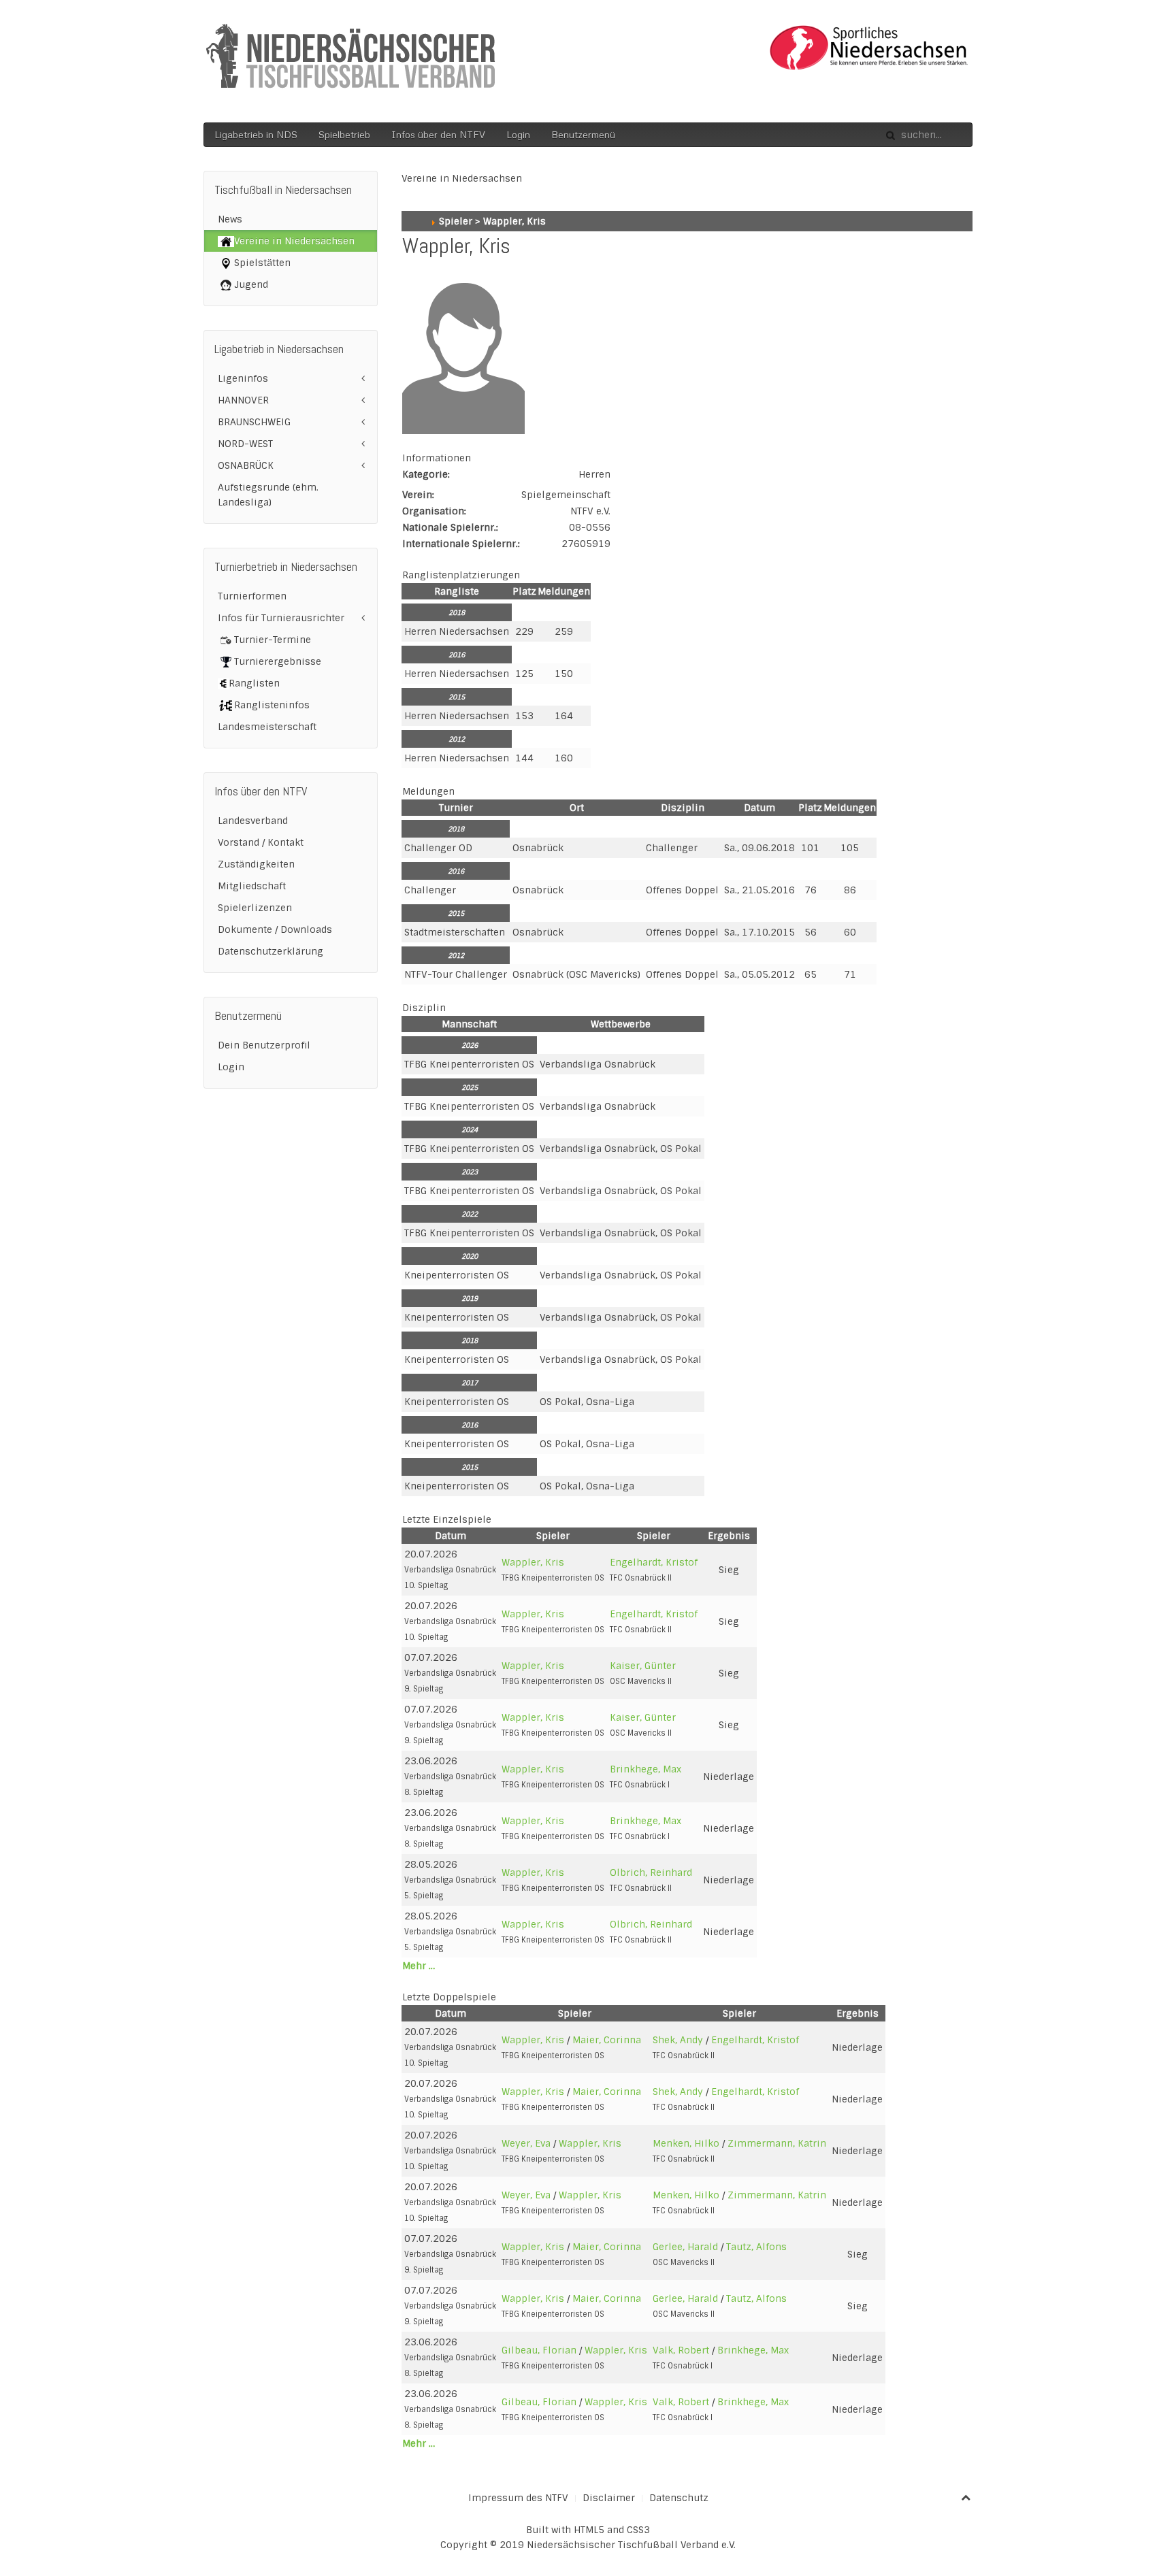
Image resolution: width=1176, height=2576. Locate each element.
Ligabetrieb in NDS (256, 134)
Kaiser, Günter (643, 1666)
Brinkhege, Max (646, 1769)
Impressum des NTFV (518, 2498)
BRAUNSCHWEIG (254, 422)
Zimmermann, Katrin (777, 2143)
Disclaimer (609, 2498)
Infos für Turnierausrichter (281, 618)
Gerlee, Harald (685, 2247)
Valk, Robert (681, 2350)
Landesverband (253, 821)
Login (518, 134)
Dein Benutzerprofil (264, 1045)
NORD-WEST (245, 444)
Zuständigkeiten (256, 864)
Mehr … (419, 1966)
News (230, 219)
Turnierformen (252, 596)
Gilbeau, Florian (539, 2350)
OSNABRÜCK (246, 465)
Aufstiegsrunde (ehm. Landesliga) (268, 495)
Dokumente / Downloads (275, 929)
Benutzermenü (583, 134)
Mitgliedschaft (252, 886)
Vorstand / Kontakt (261, 842)
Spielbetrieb (344, 134)
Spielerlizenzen (255, 908)
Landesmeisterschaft (267, 727)
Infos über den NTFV (438, 134)
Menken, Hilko (686, 2143)
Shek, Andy (678, 2040)
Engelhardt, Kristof (654, 1562)
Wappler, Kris (533, 1562)
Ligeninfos (243, 378)
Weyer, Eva (526, 2143)
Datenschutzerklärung (271, 951)
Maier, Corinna (607, 2040)
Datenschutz (679, 2498)
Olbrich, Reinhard (651, 1872)
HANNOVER (243, 400)
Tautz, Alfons (756, 2247)
